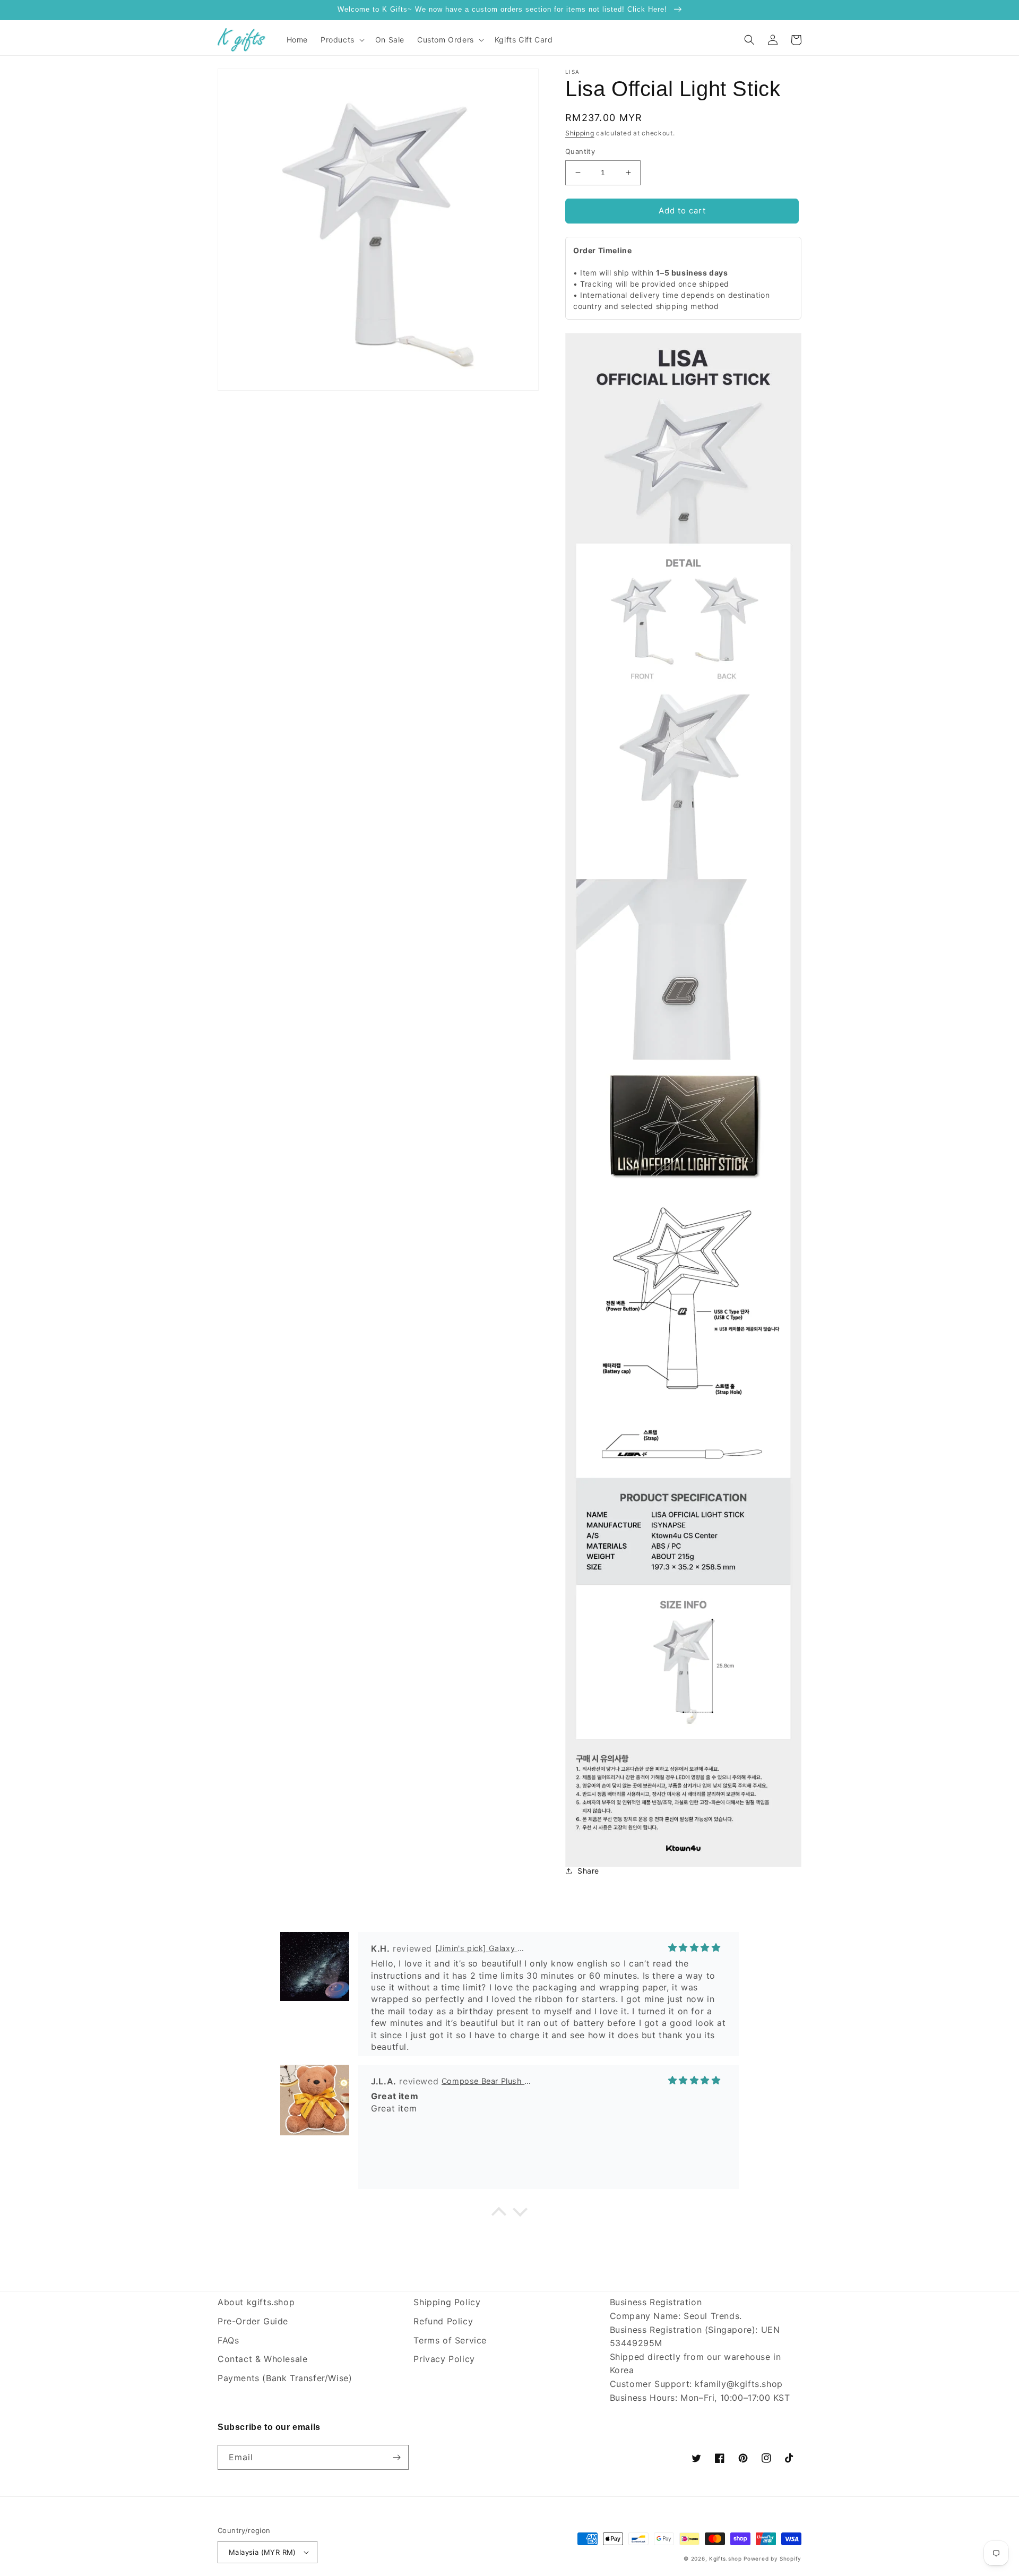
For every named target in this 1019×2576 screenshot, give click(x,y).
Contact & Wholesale (262, 2359)
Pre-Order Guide (253, 2321)
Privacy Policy (444, 2359)
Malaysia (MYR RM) (262, 2552)
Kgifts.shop (726, 2558)
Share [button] (588, 1871)
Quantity (580, 151)
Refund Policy (443, 2321)
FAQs (228, 2340)
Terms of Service (450, 2340)
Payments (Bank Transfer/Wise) (285, 2378)
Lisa (572, 72)
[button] (342, 40)
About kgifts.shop (256, 2302)
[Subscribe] (396, 2457)
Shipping (580, 133)
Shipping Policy (447, 2302)
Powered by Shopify (772, 2558)
